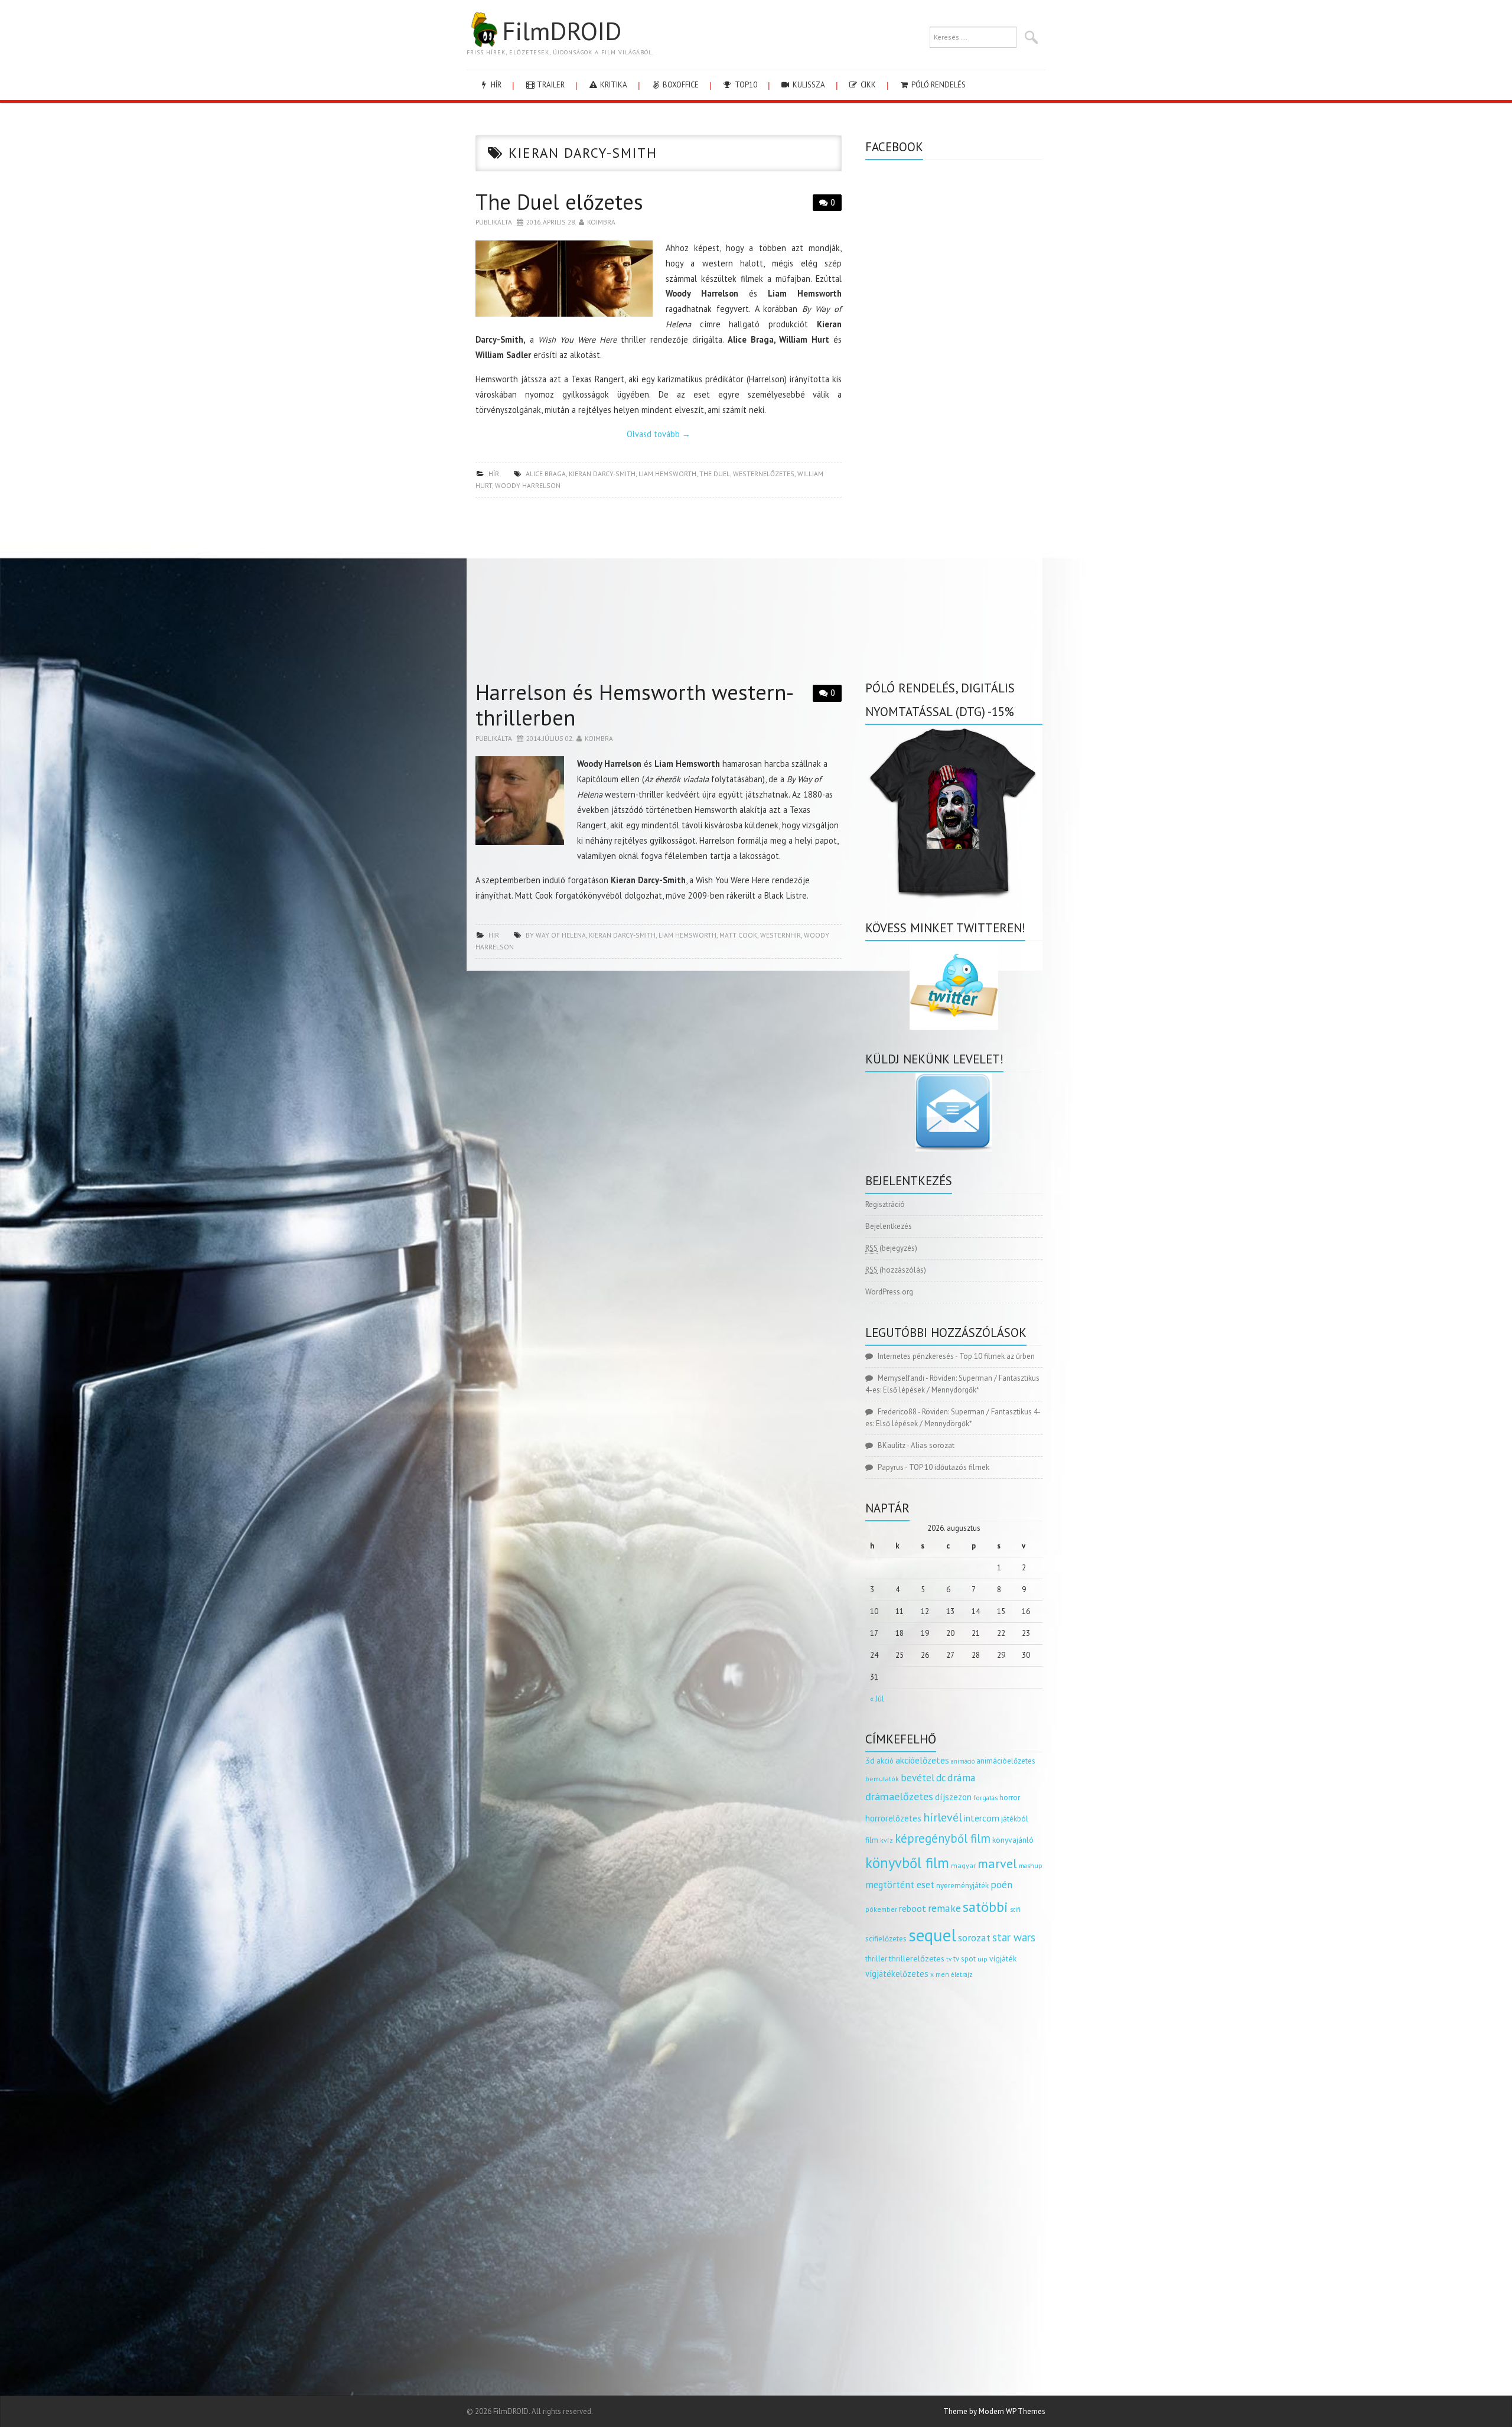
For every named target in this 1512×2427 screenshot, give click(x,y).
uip (983, 1959)
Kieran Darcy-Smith (602, 474)
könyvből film (907, 1863)
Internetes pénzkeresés (916, 1356)
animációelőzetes (1006, 1761)
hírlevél (943, 1817)
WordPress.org (889, 1292)
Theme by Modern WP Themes (994, 2411)
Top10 (745, 85)
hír (495, 85)
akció (885, 1761)
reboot (913, 1908)
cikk (867, 85)
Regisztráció (885, 1204)
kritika (613, 85)
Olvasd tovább (659, 434)
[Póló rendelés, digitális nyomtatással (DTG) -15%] (954, 811)
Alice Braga (546, 474)
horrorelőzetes (893, 1818)
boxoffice (680, 85)
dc (941, 1778)
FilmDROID (562, 31)
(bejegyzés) (891, 1248)
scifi (1015, 1909)
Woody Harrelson (528, 485)
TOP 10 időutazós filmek (949, 1467)
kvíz (887, 1840)
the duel (715, 474)
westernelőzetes (764, 474)
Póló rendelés (938, 85)
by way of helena (556, 935)
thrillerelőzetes (917, 1958)
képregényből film (943, 1838)
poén (1001, 1885)
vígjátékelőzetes (897, 1974)
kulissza (808, 85)
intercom (982, 1818)
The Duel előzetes (559, 202)
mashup (1031, 1865)
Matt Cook (738, 935)
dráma (962, 1777)
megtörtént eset (900, 1885)
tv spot (964, 1959)
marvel (997, 1863)
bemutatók (882, 1779)
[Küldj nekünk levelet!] (954, 1112)
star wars (1014, 1937)
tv (949, 1959)
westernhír (781, 935)
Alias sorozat (933, 1445)
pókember (881, 1909)
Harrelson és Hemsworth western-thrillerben (635, 705)
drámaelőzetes (899, 1796)
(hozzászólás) (896, 1270)
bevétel (918, 1778)
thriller (876, 1959)
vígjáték (1003, 1958)
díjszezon (953, 1797)
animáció (963, 1761)
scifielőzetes (886, 1939)
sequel (932, 1935)
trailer (550, 85)
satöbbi (985, 1907)
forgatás (985, 1798)
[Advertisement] (659, 592)
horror (1010, 1798)
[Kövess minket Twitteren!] (954, 985)
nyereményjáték (962, 1886)
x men (940, 1974)
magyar (963, 1865)
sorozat (974, 1938)
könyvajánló (1013, 1840)
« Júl (877, 1699)
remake (944, 1908)
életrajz (962, 1974)
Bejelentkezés (889, 1226)
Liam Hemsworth (667, 474)
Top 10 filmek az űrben (997, 1356)
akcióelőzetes (922, 1760)
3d (870, 1760)
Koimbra (601, 222)
